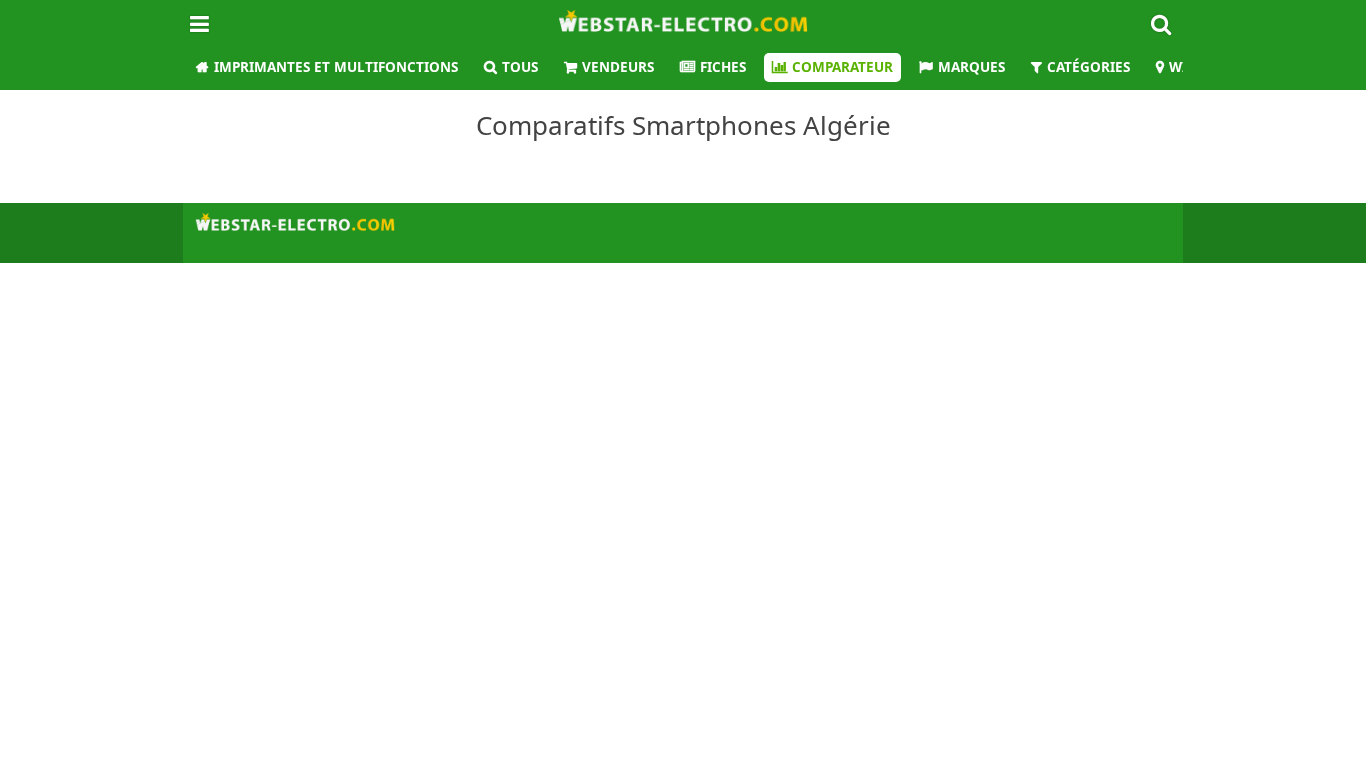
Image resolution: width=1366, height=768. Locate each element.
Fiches (723, 67)
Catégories (1088, 67)
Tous (520, 67)
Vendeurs (618, 67)
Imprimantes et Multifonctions (336, 67)
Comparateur (842, 67)
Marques (971, 67)
